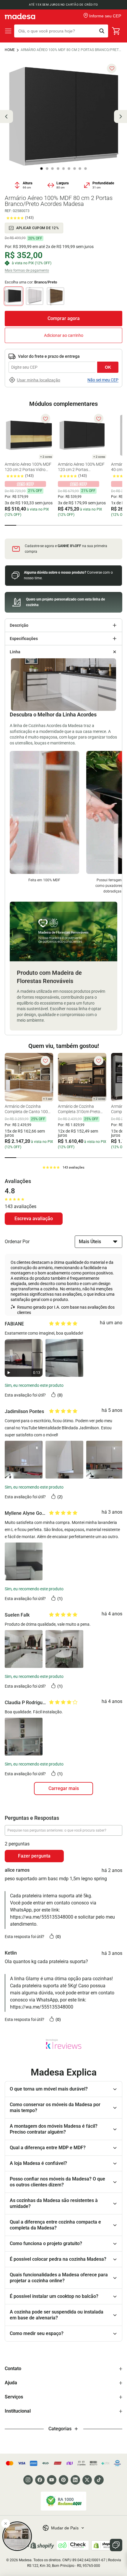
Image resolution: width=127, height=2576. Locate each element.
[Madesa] (20, 16)
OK (108, 367)
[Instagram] (28, 2480)
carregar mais (64, 1788)
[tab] (10, 525)
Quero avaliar (34, 1219)
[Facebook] (40, 2480)
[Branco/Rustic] (56, 296)
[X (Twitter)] (87, 2480)
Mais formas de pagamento (27, 270)
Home (10, 50)
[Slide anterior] (6, 117)
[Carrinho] (116, 31)
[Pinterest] (63, 2480)
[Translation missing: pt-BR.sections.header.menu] (8, 31)
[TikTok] (99, 2480)
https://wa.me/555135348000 (42, 1917)
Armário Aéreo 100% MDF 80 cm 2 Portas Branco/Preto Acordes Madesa (71, 50)
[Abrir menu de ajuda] (116, 2545)
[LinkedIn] (75, 2480)
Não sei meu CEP (103, 380)
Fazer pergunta (34, 1856)
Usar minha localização (39, 380)
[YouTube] (52, 2480)
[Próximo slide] (121, 117)
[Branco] (35, 296)
